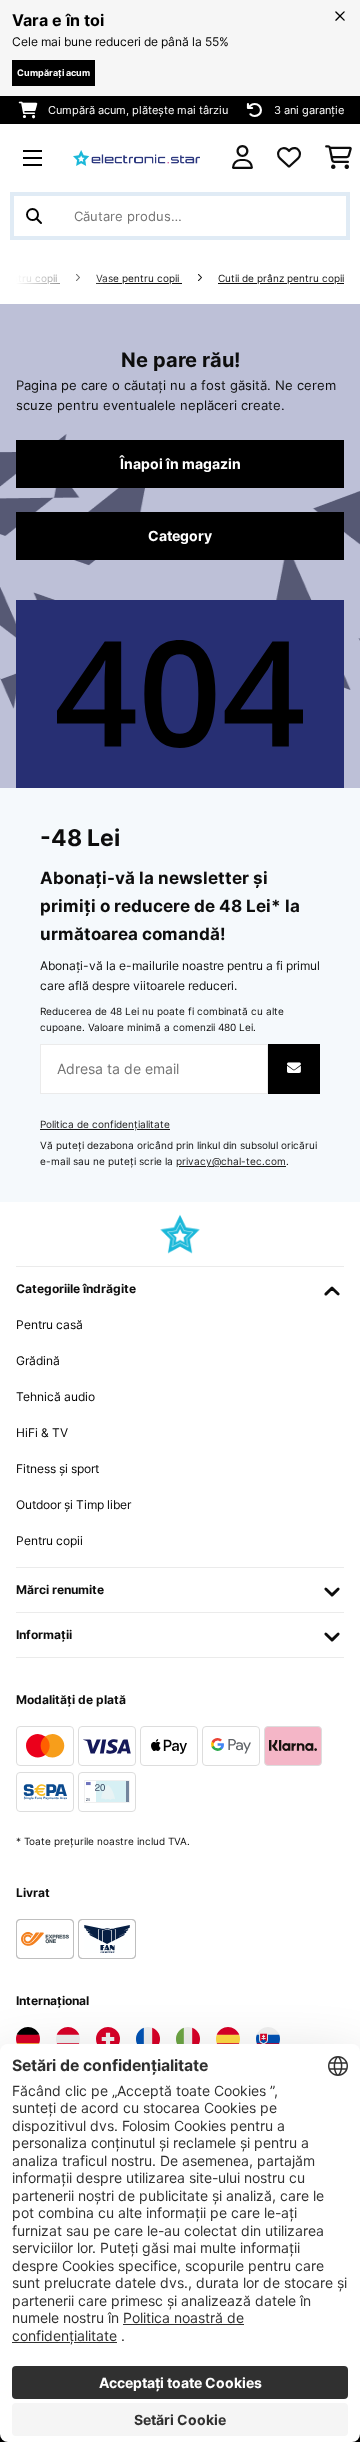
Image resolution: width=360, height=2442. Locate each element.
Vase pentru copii (139, 278)
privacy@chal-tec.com (231, 1161)
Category (180, 536)
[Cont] (242, 157)
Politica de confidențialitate (105, 1124)
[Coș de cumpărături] (338, 158)
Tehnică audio (55, 1396)
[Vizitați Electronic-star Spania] (228, 2039)
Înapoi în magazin (180, 464)
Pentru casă (49, 1324)
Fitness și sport (57, 1468)
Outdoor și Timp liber (73, 1504)
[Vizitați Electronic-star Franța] (148, 2039)
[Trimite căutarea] (34, 216)
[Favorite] (289, 158)
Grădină (38, 1360)
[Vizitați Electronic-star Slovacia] (268, 2039)
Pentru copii (30, 278)
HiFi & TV (42, 1432)
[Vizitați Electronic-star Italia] (188, 2039)
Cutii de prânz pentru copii (281, 278)
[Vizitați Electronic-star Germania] (28, 2039)
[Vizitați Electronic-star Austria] (68, 2039)
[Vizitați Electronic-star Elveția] (108, 2039)
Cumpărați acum (53, 72)
